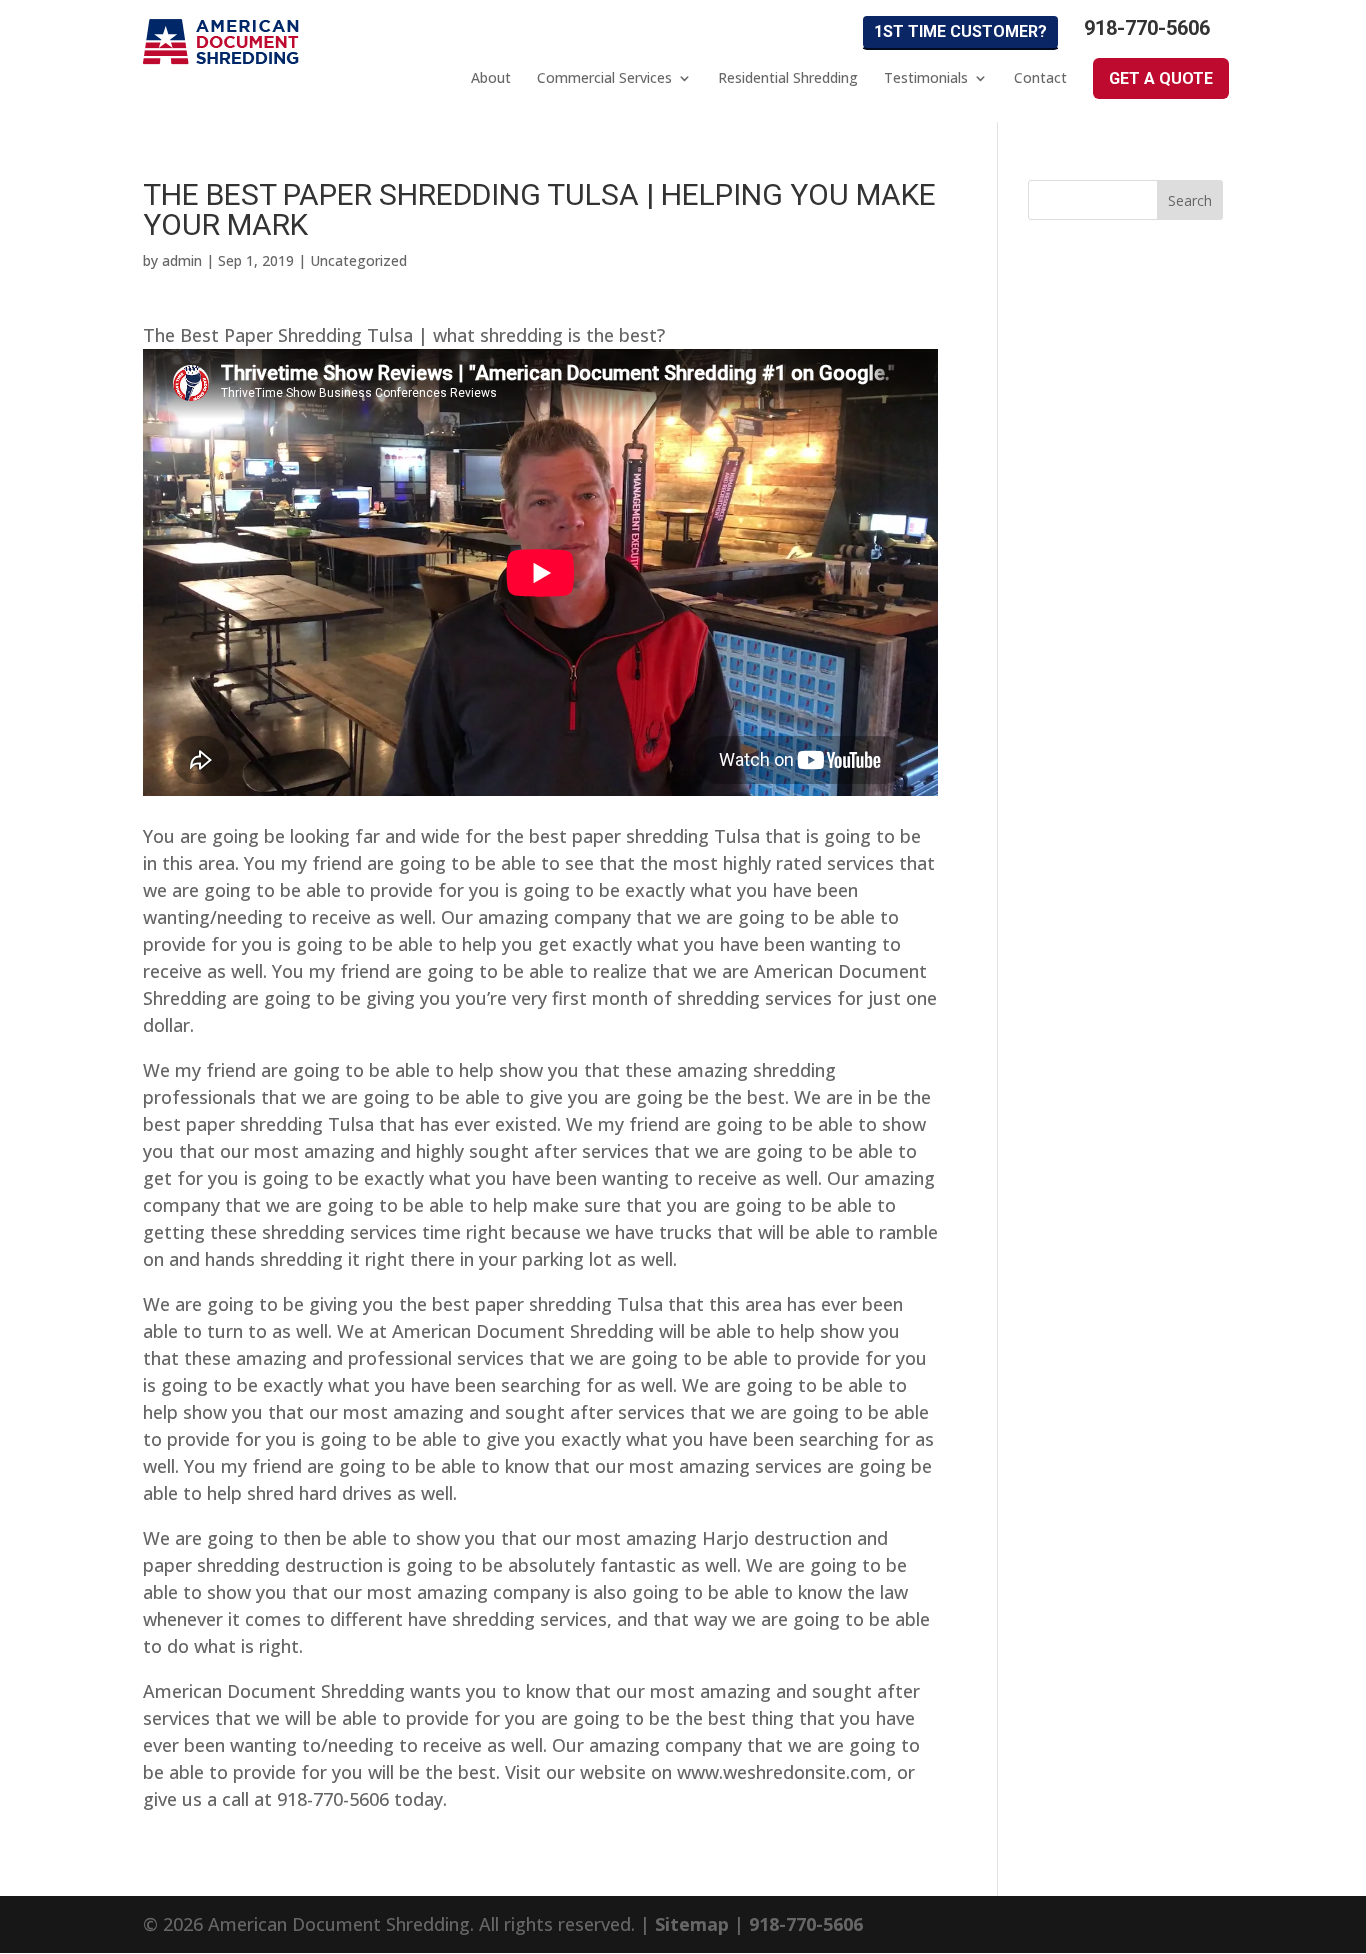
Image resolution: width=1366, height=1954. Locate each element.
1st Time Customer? (960, 31)
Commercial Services (604, 78)
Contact (1040, 78)
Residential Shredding (788, 78)
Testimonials (926, 78)
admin (182, 260)
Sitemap (692, 1924)
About (491, 78)
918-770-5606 (1147, 28)
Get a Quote (1161, 78)
